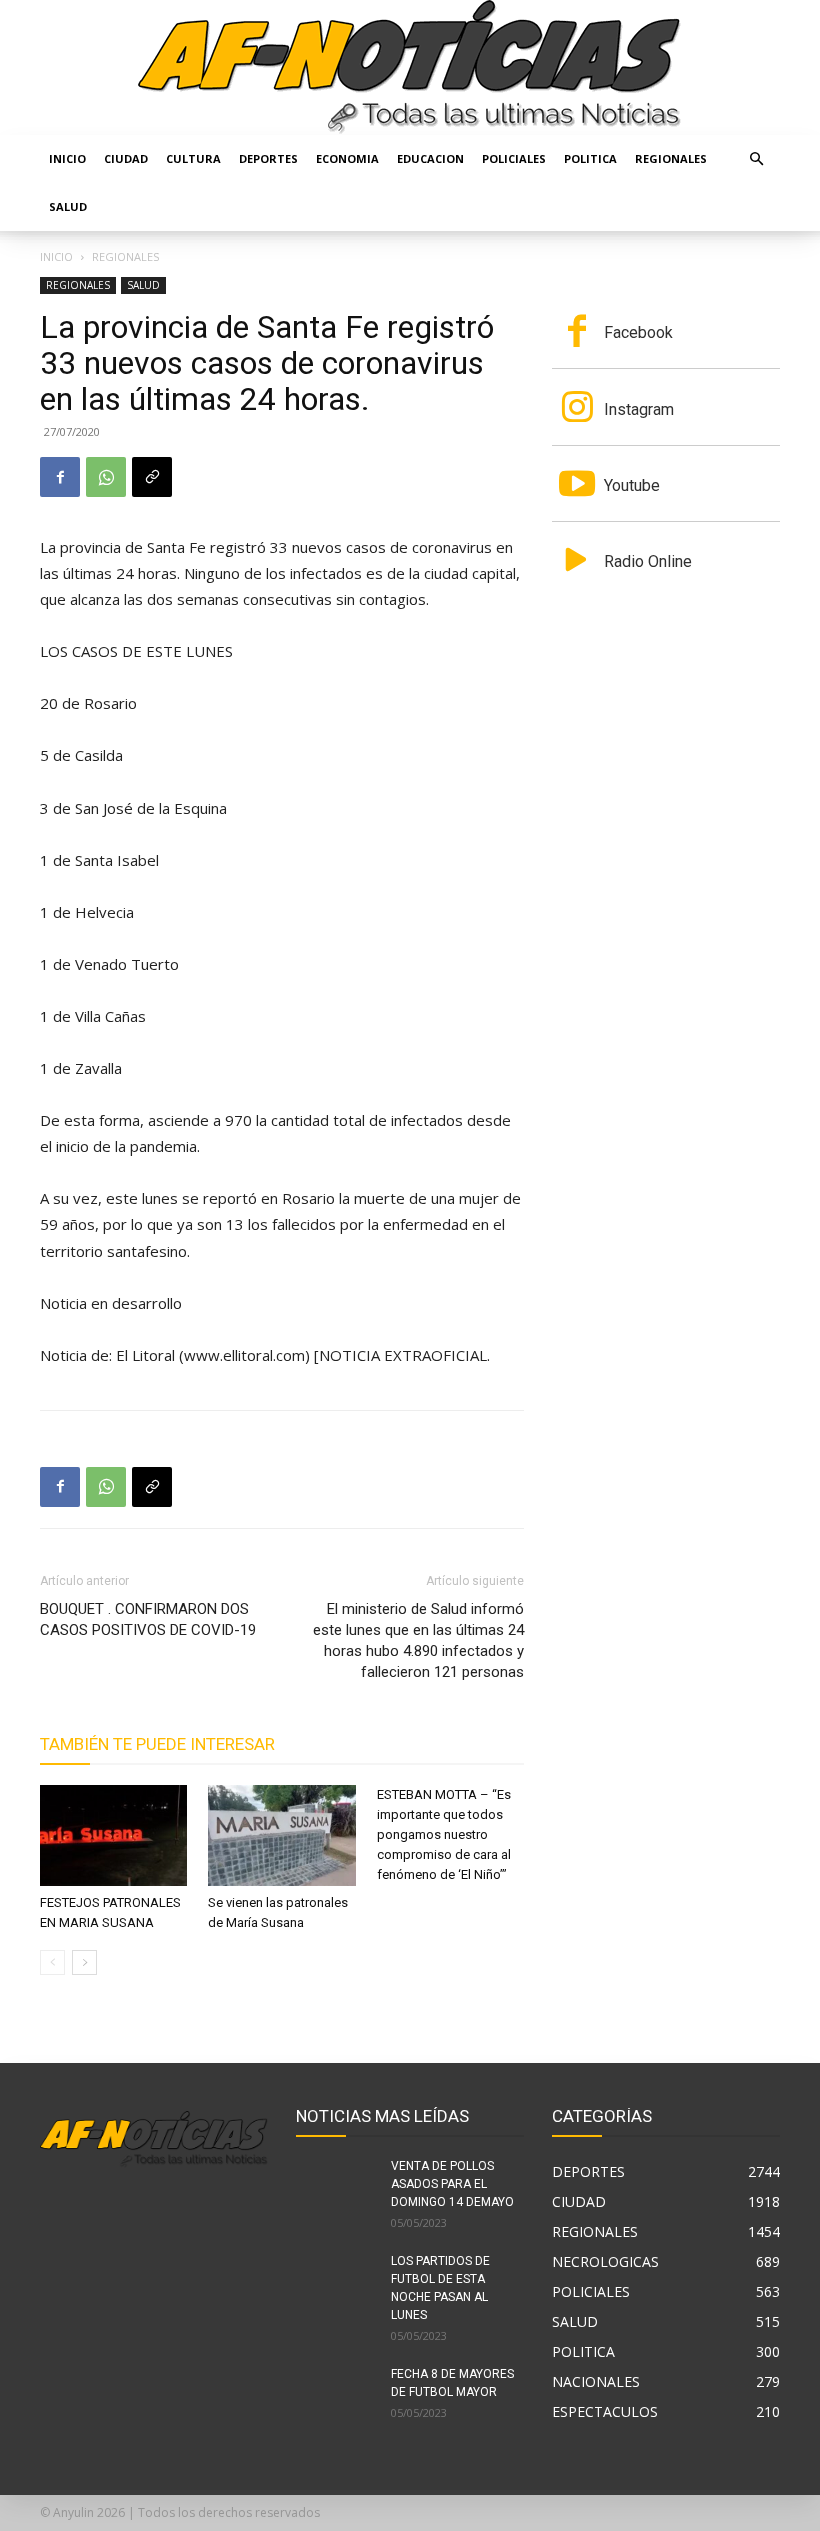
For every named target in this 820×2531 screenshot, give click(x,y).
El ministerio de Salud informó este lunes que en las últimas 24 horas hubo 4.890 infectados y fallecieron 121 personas (418, 1640)
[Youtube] (577, 486)
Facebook (638, 332)
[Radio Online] (577, 562)
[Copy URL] (152, 477)
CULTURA (193, 158)
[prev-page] (52, 1962)
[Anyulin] (410, 67)
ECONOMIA (347, 158)
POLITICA (590, 158)
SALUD (68, 206)
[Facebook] (60, 477)
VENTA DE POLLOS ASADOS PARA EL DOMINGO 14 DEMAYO (452, 2184)
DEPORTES (268, 158)
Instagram (639, 409)
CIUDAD (126, 158)
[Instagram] (577, 409)
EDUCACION (430, 158)
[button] (756, 159)
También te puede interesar (157, 1744)
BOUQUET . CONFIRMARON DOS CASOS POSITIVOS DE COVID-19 (148, 1619)
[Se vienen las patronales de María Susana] (281, 1835)
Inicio (67, 158)
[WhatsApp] (106, 477)
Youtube (632, 485)
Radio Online (648, 561)
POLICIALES (514, 158)
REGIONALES (671, 158)
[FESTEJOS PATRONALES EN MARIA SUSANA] (113, 1835)
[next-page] (84, 1962)
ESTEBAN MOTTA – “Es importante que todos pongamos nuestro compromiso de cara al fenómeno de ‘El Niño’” (444, 1834)
